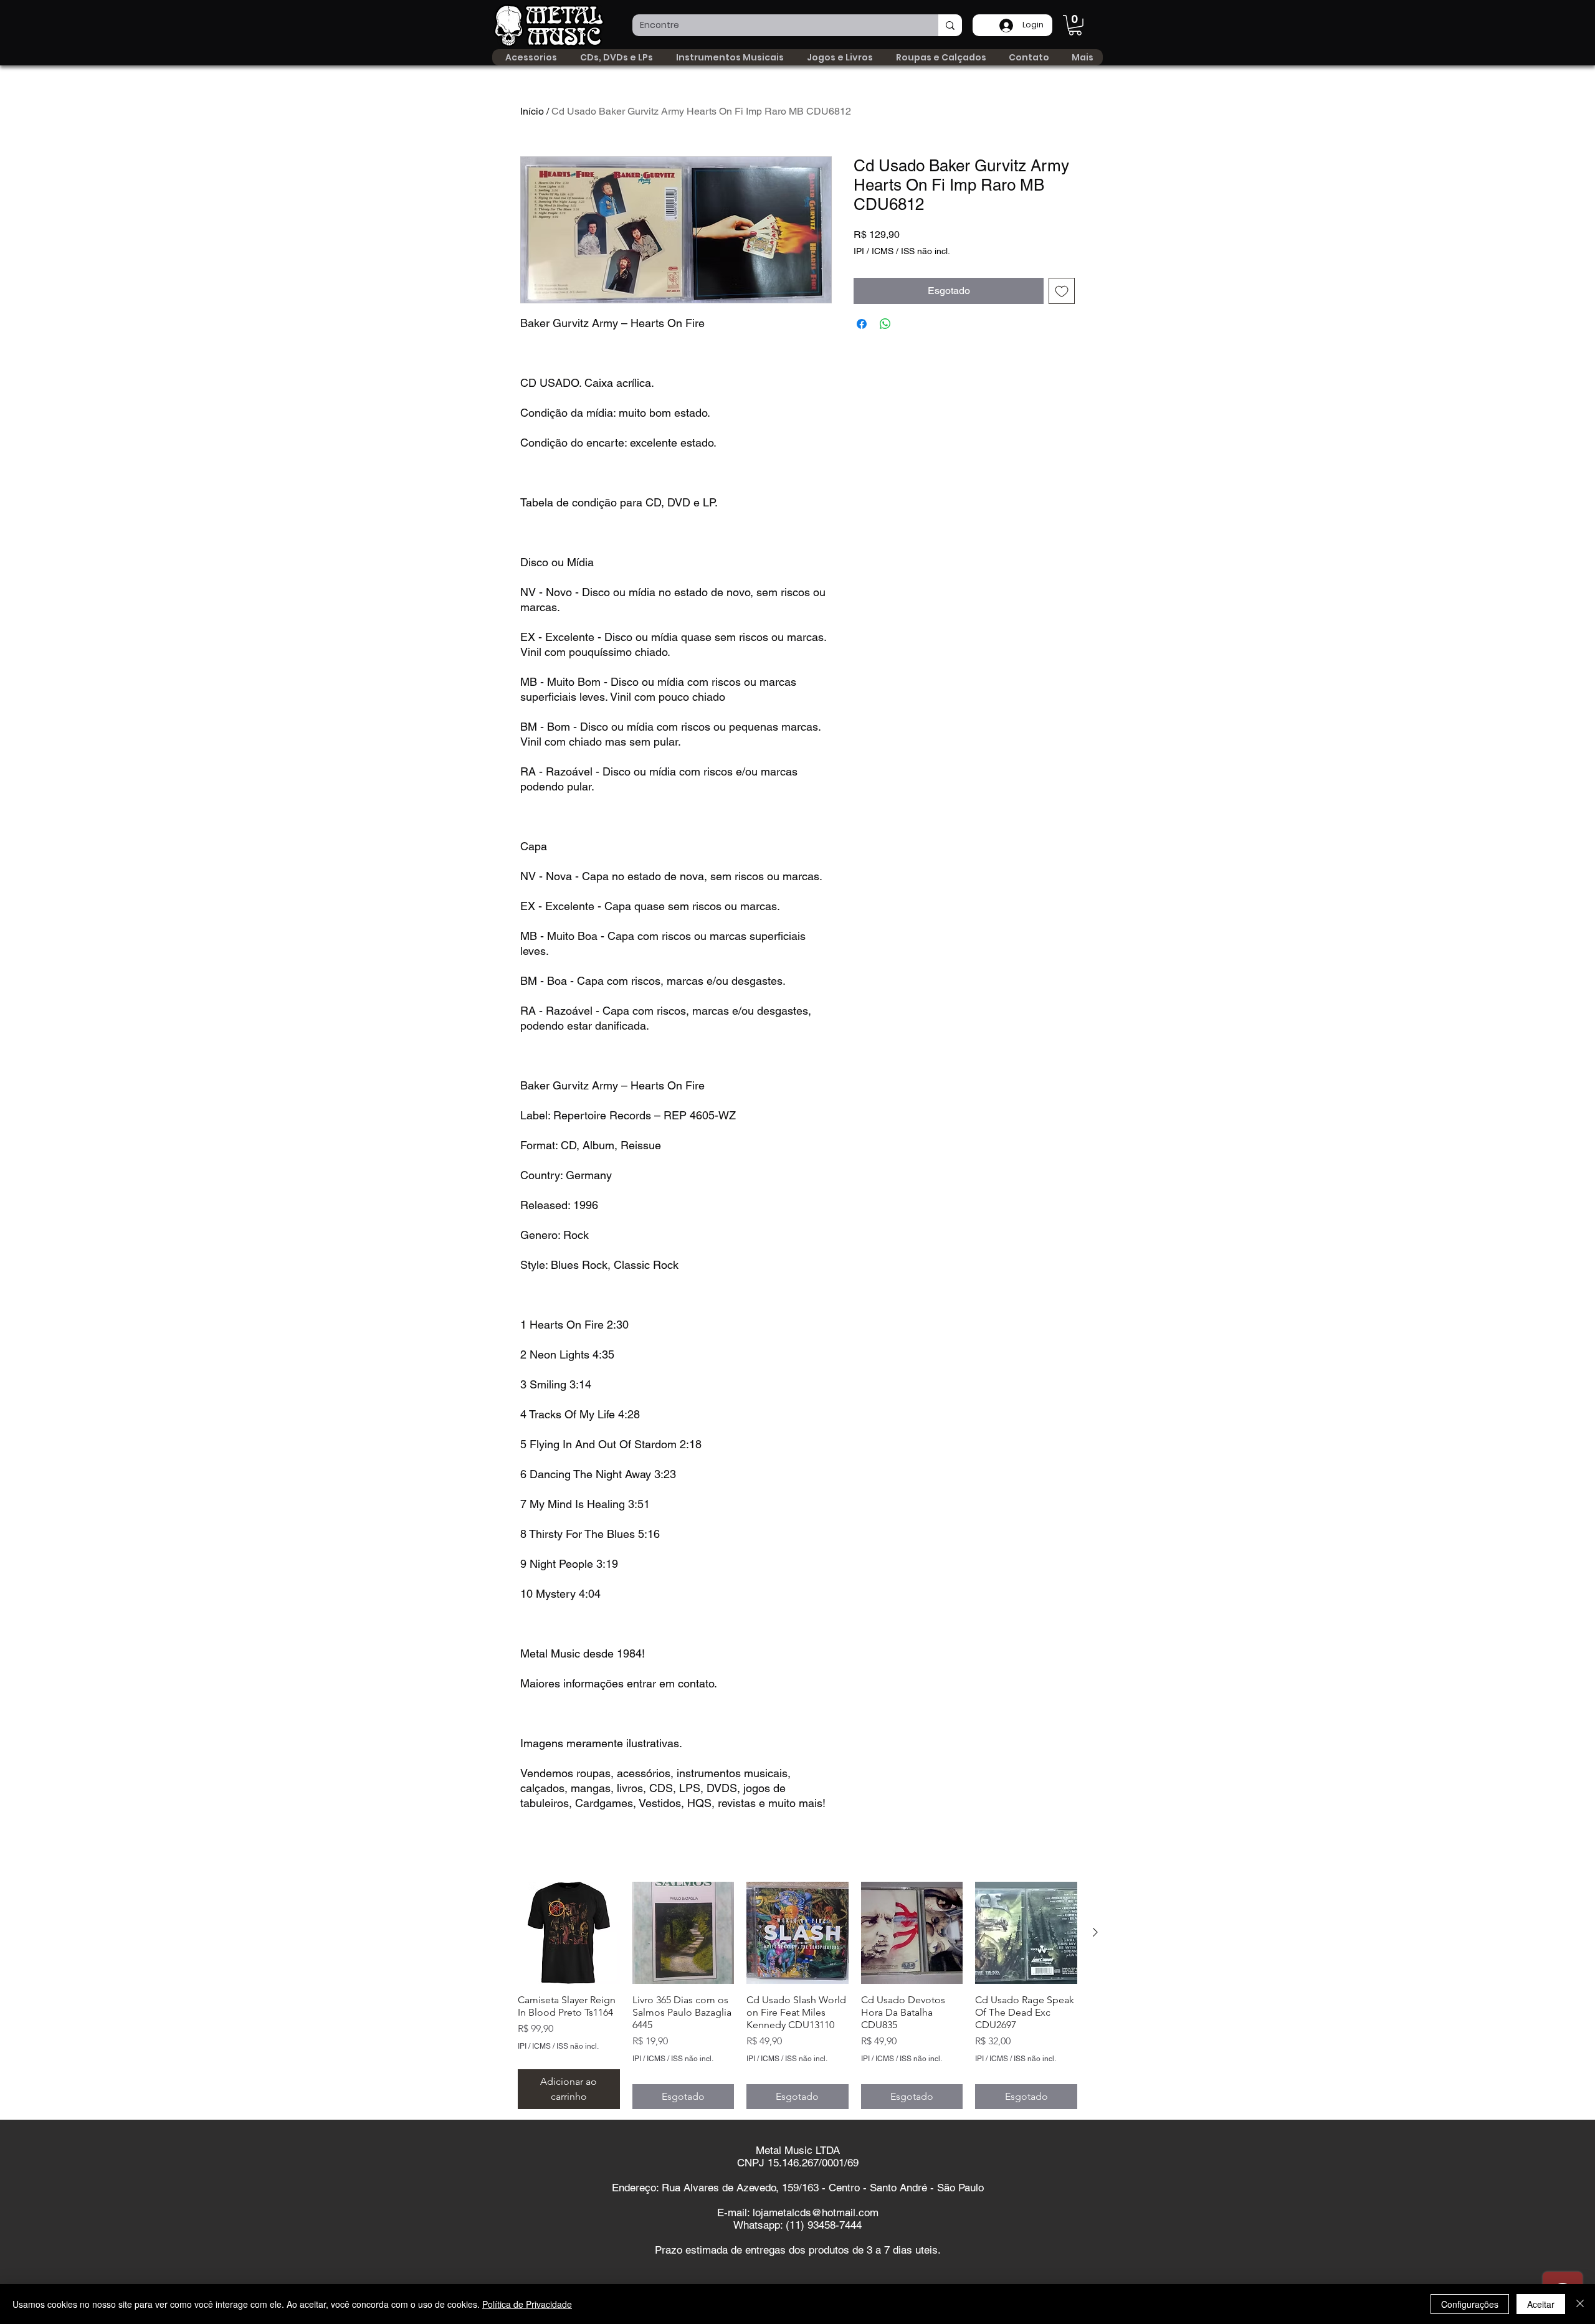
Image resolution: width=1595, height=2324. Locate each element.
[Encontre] (950, 25)
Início (532, 111)
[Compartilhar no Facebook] (862, 324)
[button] (1075, 25)
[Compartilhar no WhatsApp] (885, 324)
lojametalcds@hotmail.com (816, 2213)
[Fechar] (1580, 2304)
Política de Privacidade (527, 2304)
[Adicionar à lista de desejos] (1062, 291)
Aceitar (1541, 2304)
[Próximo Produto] (1095, 1932)
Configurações (1470, 2304)
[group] (797, 1995)
